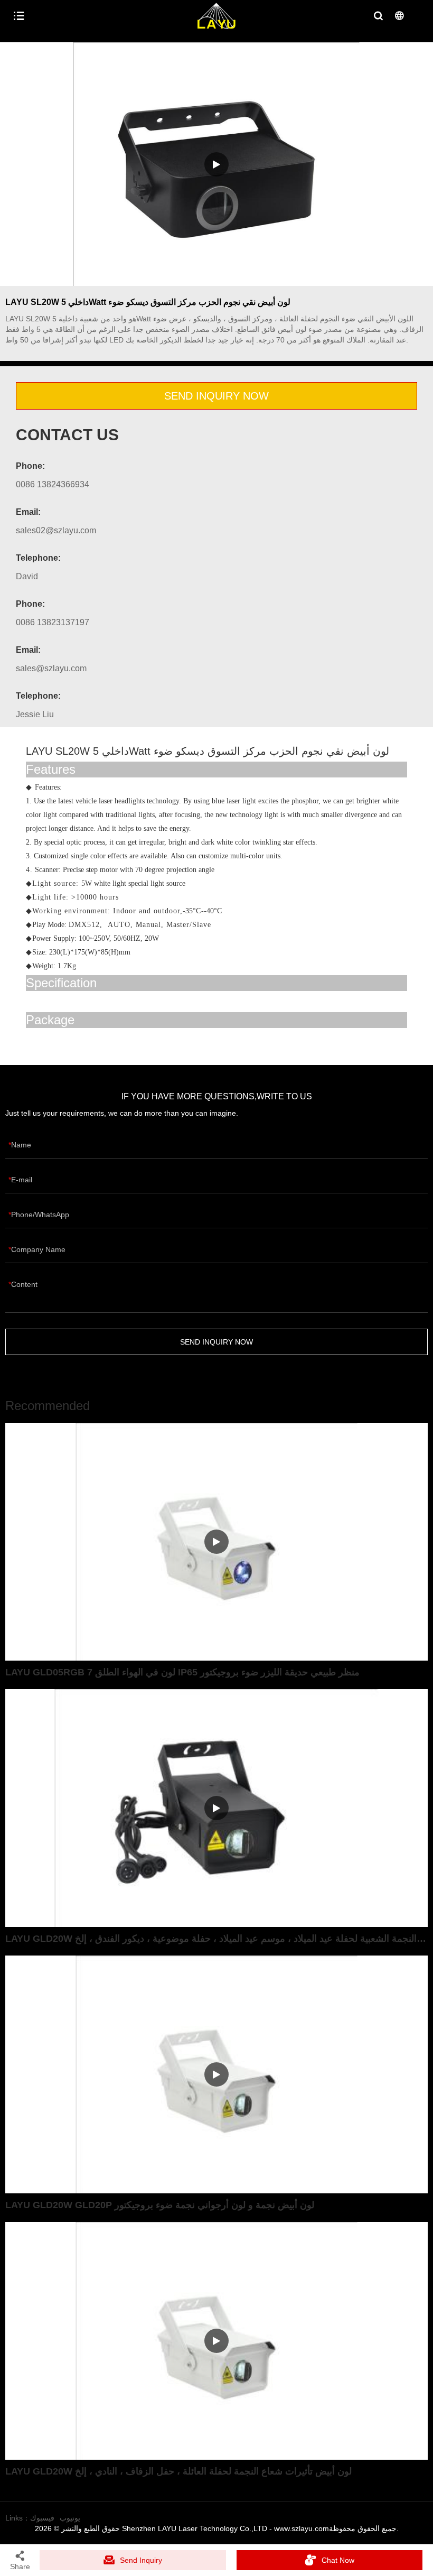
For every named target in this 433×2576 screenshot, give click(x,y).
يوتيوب (70, 2518)
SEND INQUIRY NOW (216, 396)
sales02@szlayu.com (56, 530)
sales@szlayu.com (51, 668)
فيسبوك (42, 2518)
